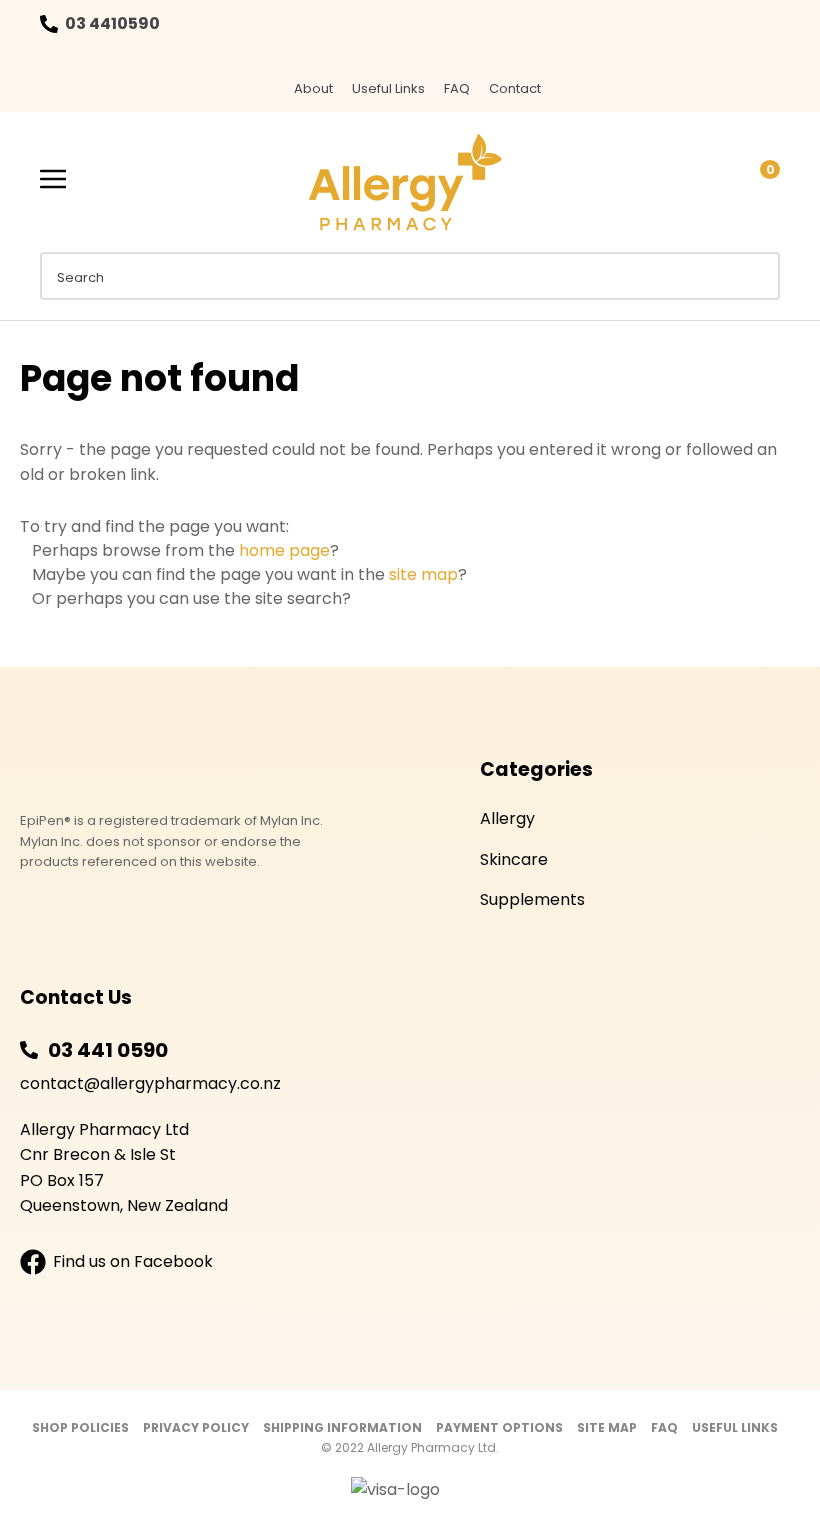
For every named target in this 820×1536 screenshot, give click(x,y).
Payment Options (499, 1427)
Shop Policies (80, 1427)
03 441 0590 (108, 1050)
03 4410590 (112, 23)
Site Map (607, 1427)
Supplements (532, 899)
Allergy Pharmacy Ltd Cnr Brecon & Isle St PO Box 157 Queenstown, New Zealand (124, 1168)
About (313, 88)
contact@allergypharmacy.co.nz (150, 1083)
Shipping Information (342, 1427)
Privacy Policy (196, 1427)
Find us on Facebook (133, 1261)
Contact (515, 88)
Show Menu (53, 179)
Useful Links (388, 88)
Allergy (507, 818)
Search (756, 276)
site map (423, 574)
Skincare (514, 859)
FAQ (457, 88)
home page (284, 550)
